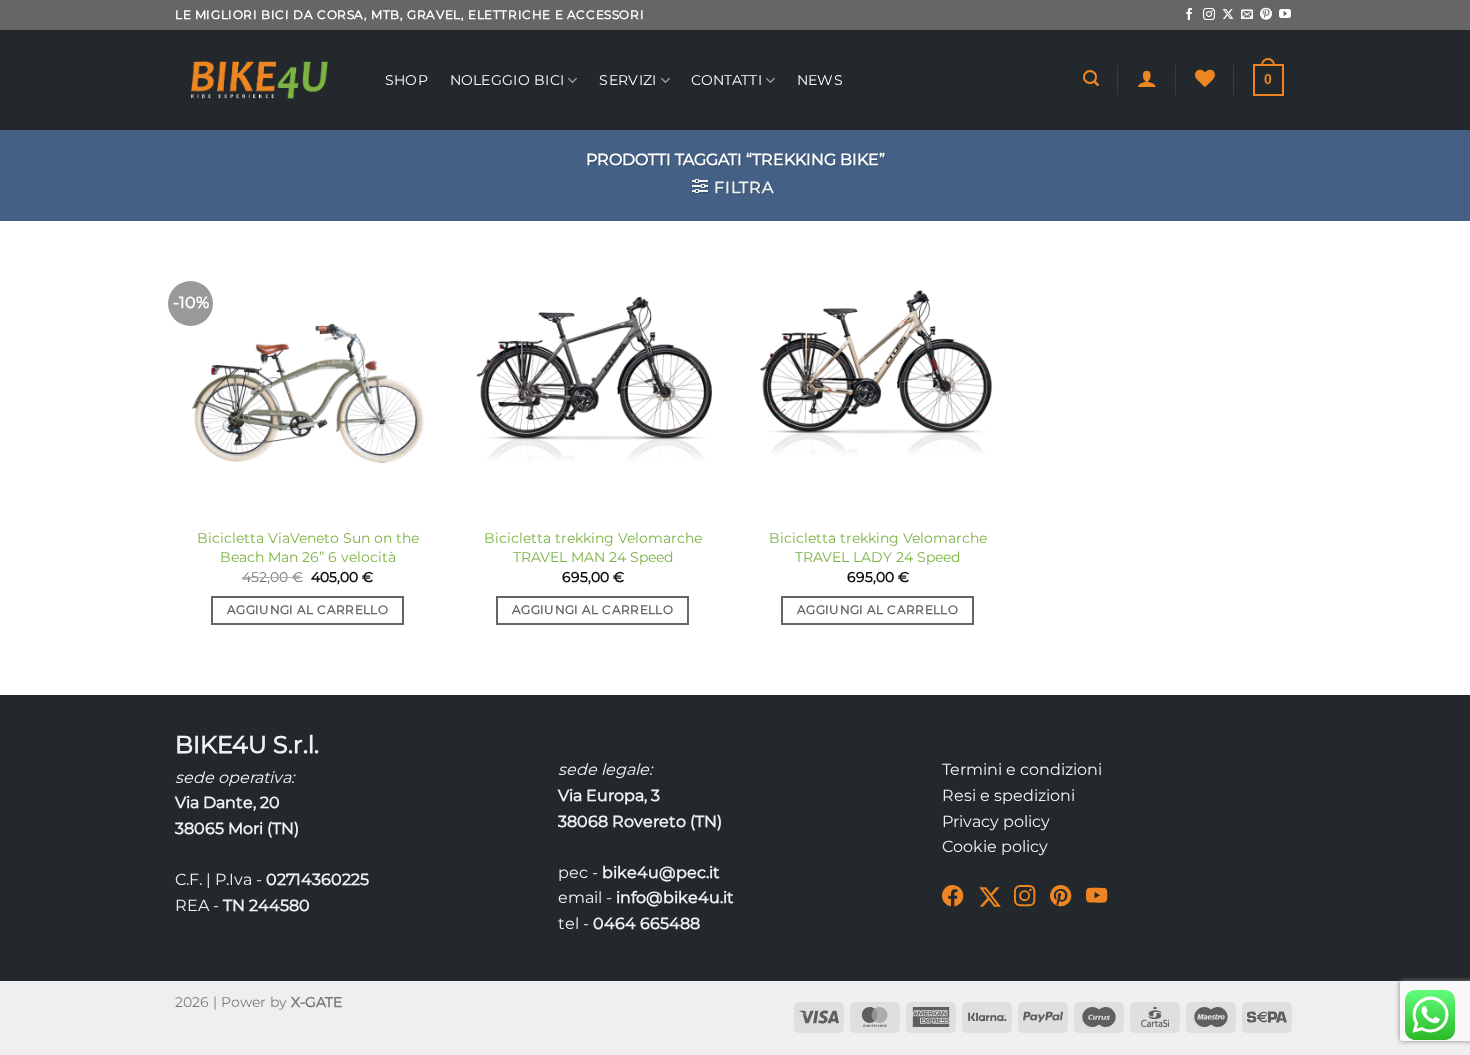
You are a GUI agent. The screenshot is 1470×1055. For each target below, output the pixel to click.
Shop (406, 80)
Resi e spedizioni (1008, 795)
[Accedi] (1147, 78)
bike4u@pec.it (661, 872)
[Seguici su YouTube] (1285, 15)
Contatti (726, 80)
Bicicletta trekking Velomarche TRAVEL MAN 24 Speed (593, 547)
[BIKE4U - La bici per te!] (259, 80)
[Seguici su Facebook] (1189, 15)
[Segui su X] (1228, 15)
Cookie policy (995, 846)
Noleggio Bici (507, 80)
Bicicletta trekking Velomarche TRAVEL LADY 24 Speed (878, 547)
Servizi (627, 80)
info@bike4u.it (675, 897)
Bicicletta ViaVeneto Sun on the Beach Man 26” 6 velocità (308, 547)
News (820, 80)
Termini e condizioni (1022, 769)
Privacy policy (996, 821)
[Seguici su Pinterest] (1266, 15)
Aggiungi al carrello (307, 610)
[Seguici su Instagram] (1209, 15)
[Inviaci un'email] (1247, 15)
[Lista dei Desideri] (1205, 78)
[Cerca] (1091, 78)
